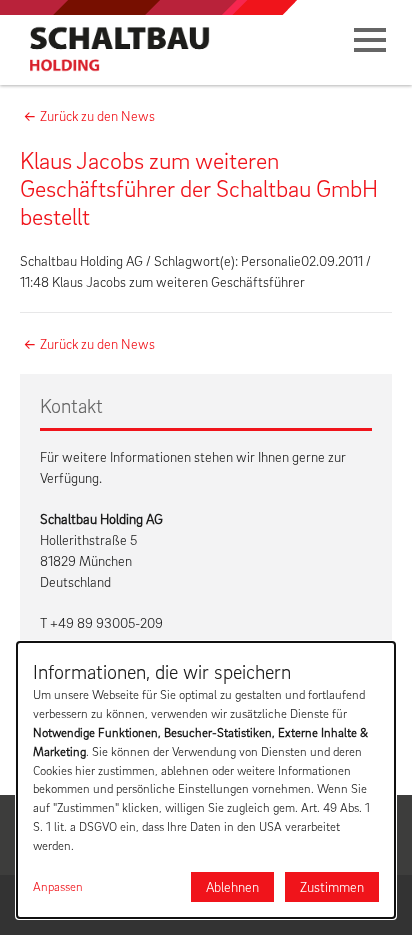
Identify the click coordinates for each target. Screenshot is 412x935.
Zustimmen (332, 886)
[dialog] (206, 780)
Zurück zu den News (97, 115)
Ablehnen (232, 886)
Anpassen (58, 886)
